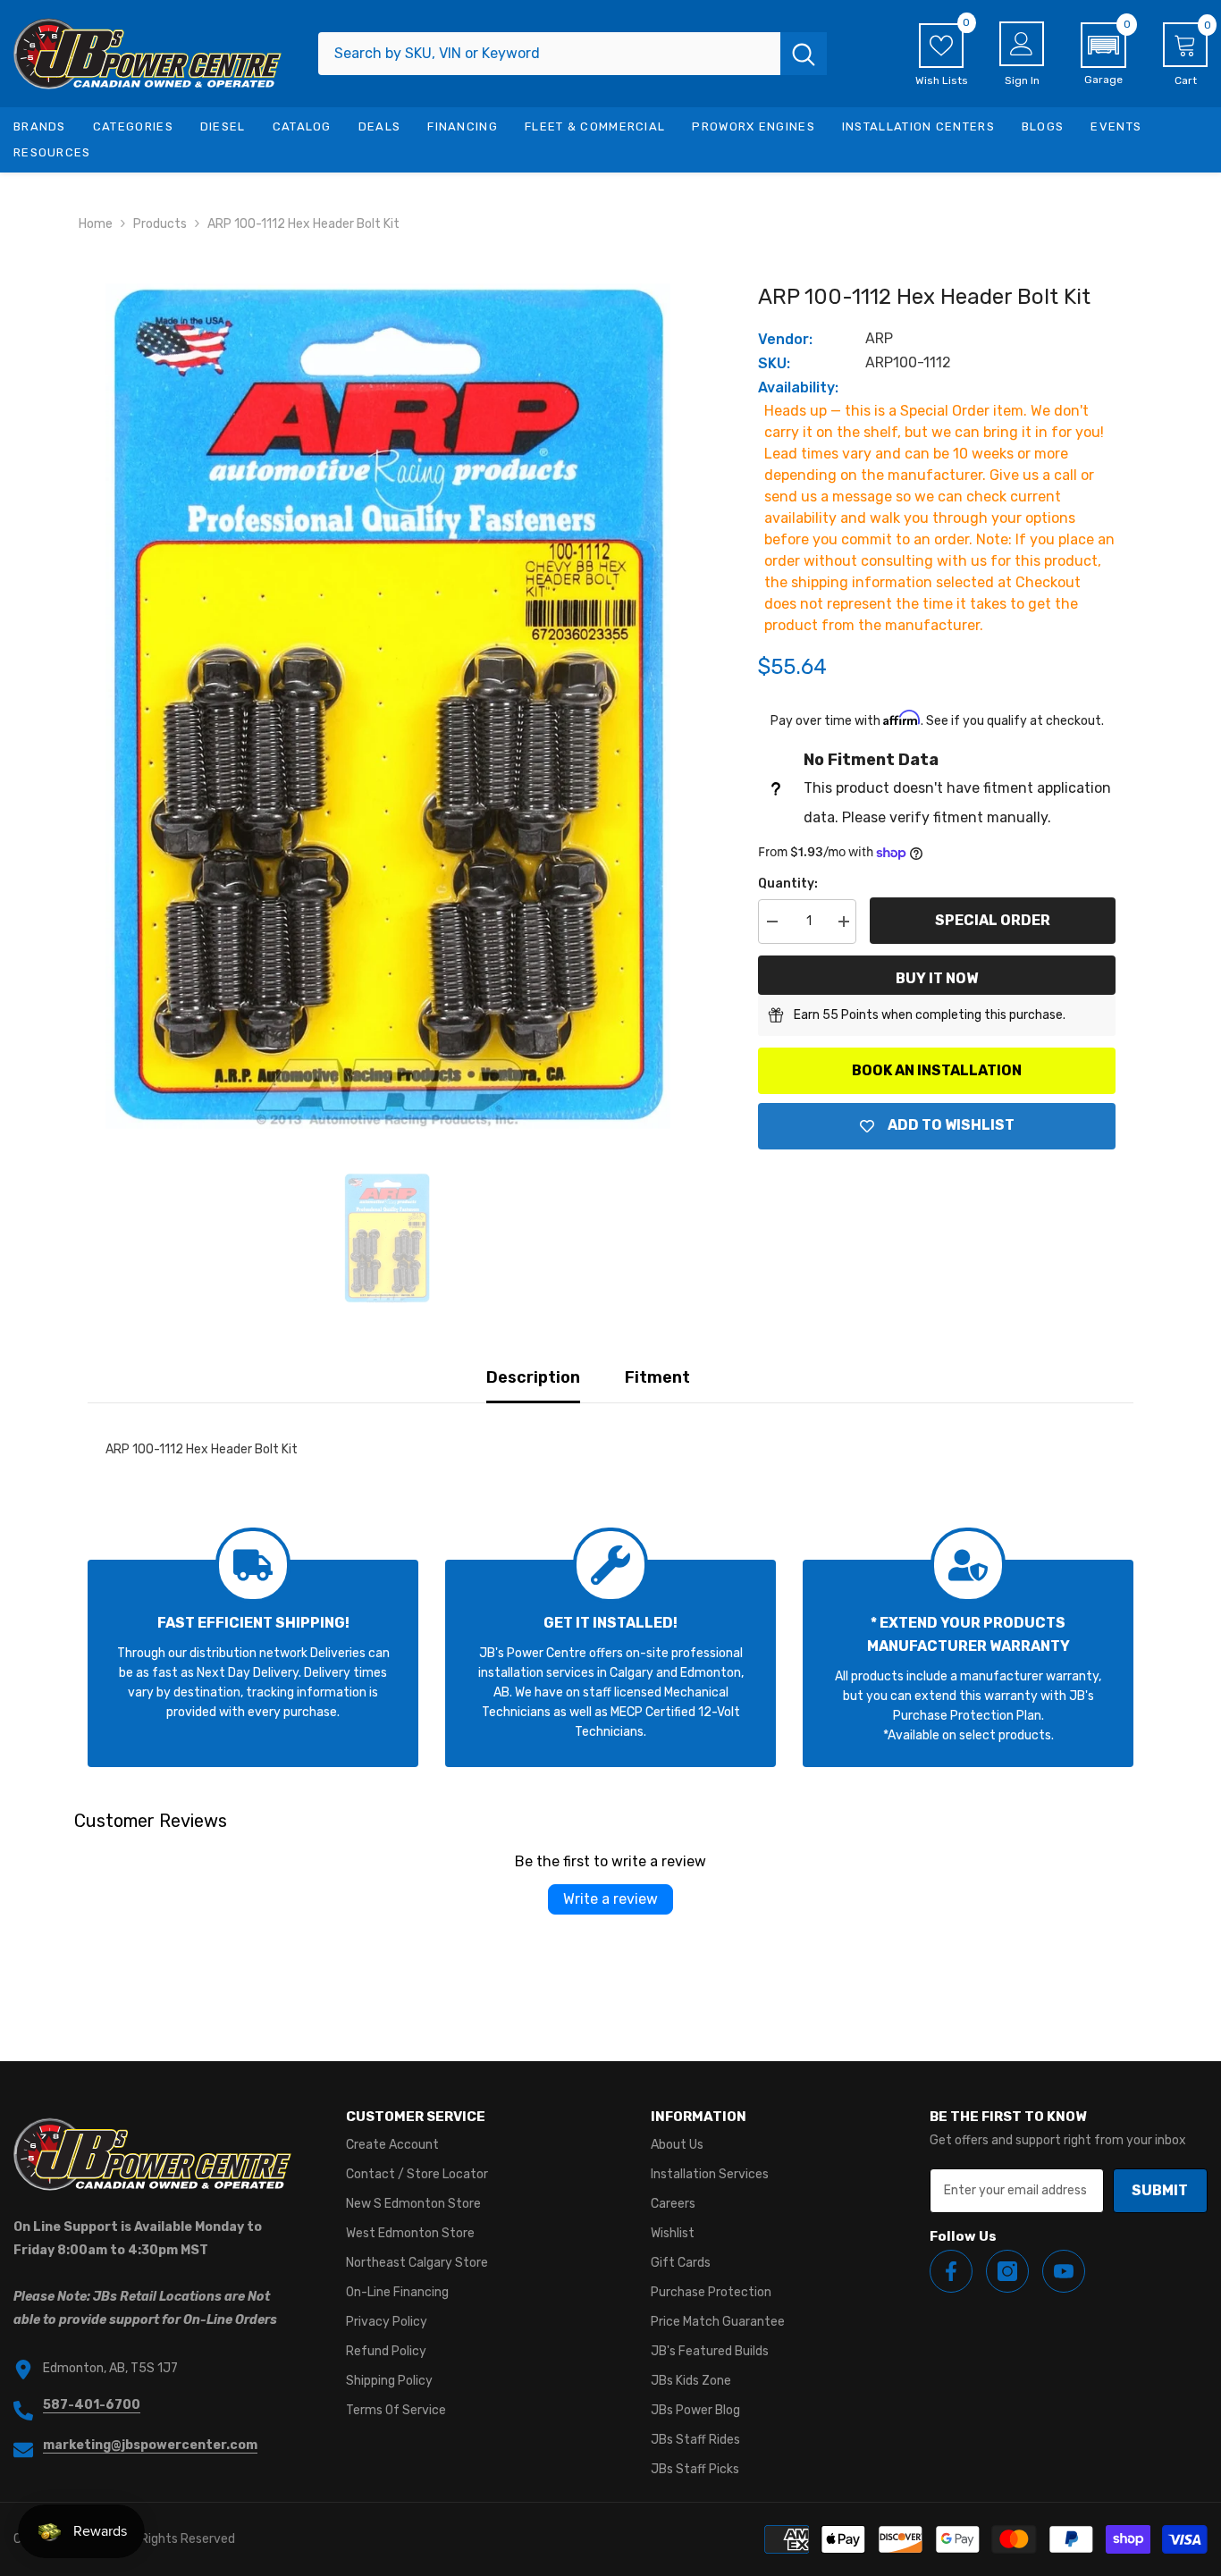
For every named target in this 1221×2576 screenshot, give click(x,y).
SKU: (774, 363)
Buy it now (937, 978)
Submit (1160, 2190)
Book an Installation (937, 1070)
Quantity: (788, 884)
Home (96, 224)
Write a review (610, 1899)
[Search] (573, 54)
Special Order (993, 920)
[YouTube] (1064, 2271)
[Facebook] (951, 2271)
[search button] (804, 54)
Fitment (657, 1377)
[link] (253, 1663)
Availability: (798, 387)
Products (160, 224)
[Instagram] (1007, 2271)
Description (533, 1377)
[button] (1103, 55)
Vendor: (785, 339)
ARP (879, 338)
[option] (387, 706)
